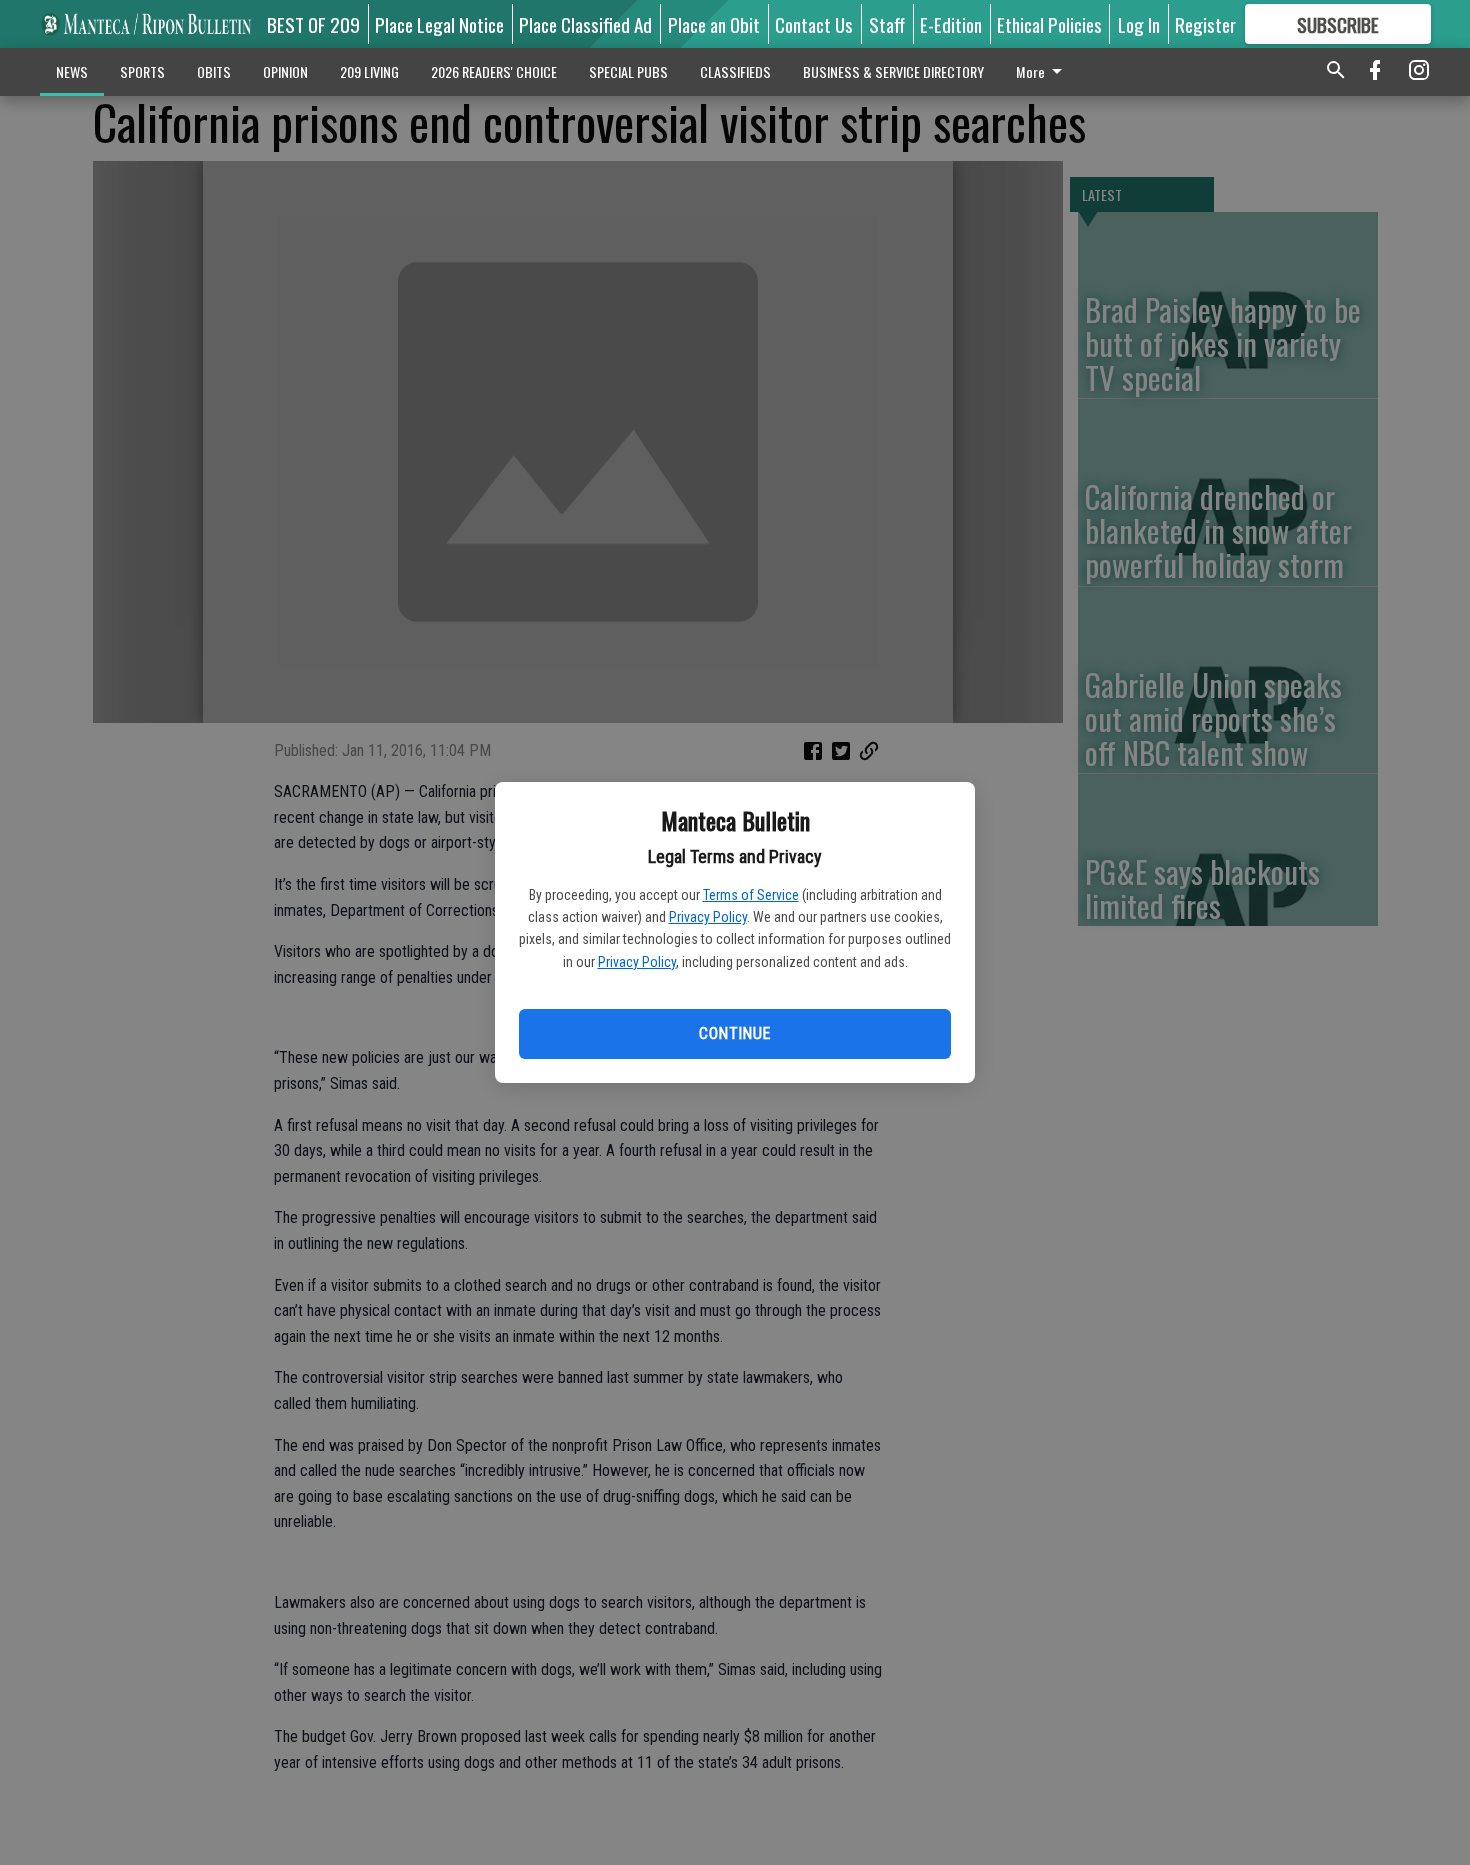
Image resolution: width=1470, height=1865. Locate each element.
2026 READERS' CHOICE (494, 71)
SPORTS (142, 71)
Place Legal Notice (439, 24)
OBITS (214, 71)
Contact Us (814, 24)
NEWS (72, 71)
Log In (1139, 24)
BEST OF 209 (313, 24)
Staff (887, 24)
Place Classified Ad (585, 24)
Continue (734, 1033)
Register (1205, 24)
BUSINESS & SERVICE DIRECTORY (893, 71)
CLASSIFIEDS (735, 71)
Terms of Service (751, 895)
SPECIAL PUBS (628, 71)
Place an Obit (714, 24)
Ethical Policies (1049, 24)
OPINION (285, 71)
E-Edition (951, 24)
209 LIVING (369, 71)
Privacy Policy (708, 917)
